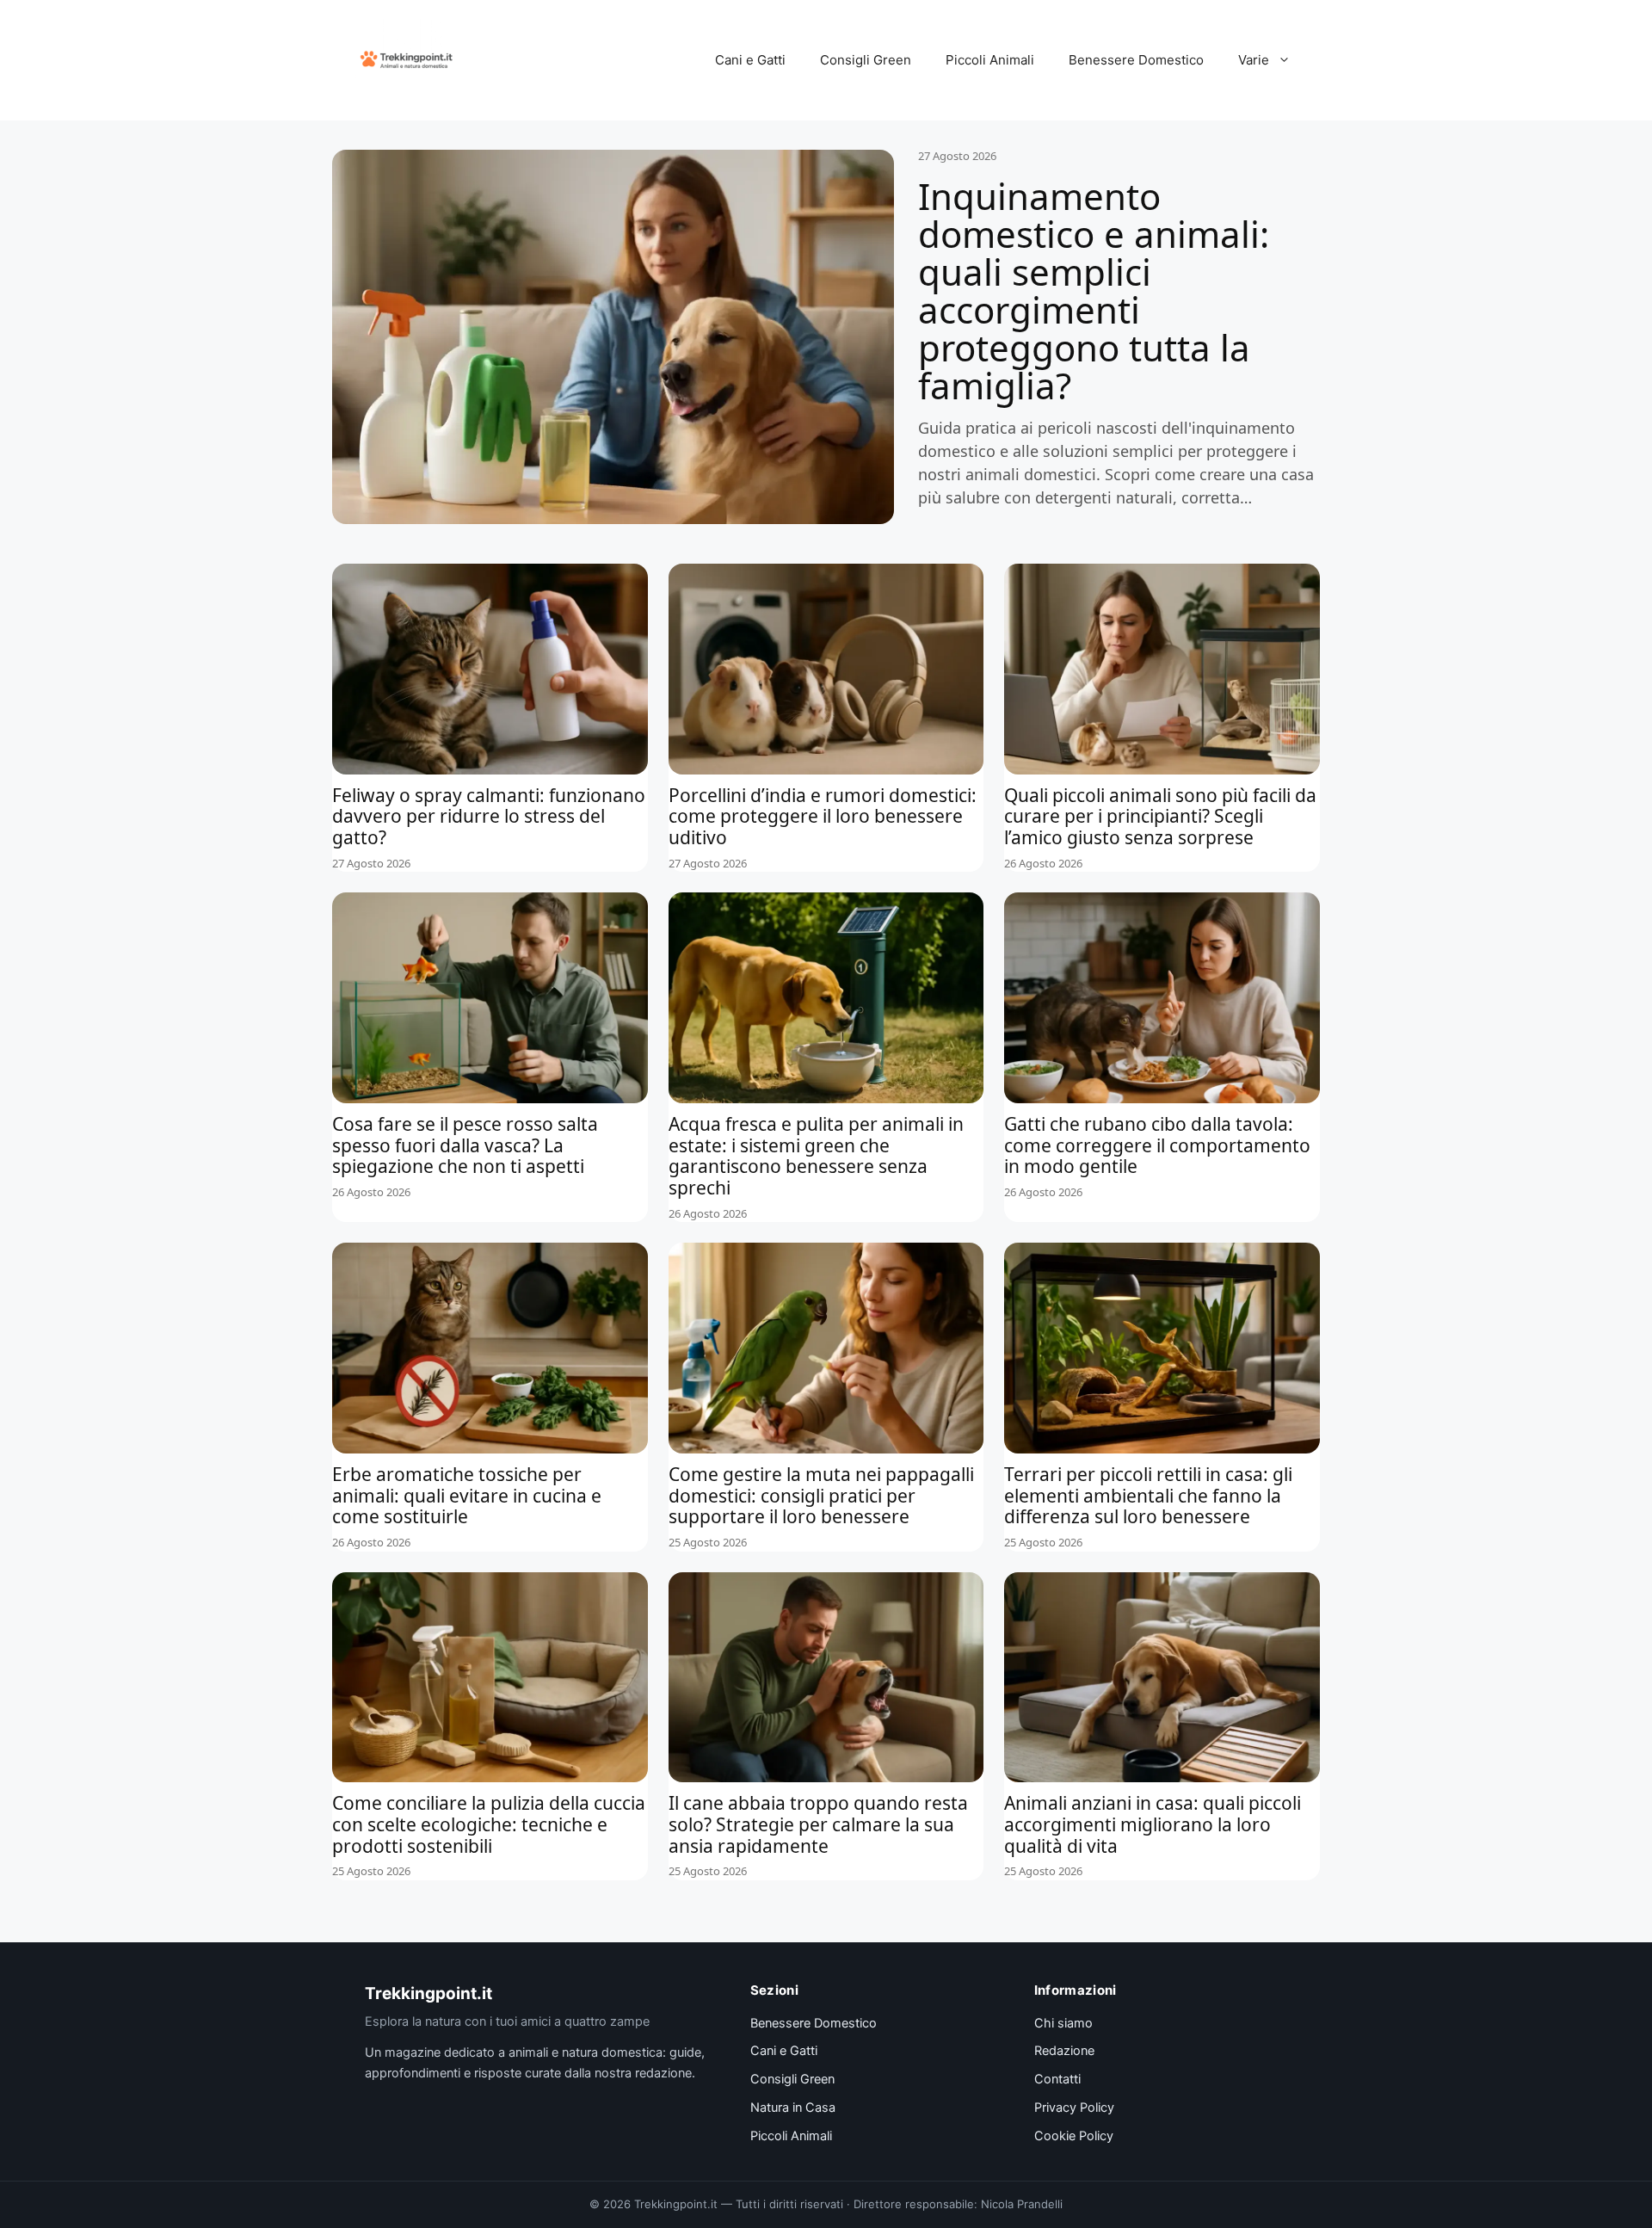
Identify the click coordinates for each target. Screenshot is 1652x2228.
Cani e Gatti (750, 60)
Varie (1254, 60)
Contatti (1057, 2079)
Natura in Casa (793, 2108)
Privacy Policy (1074, 2108)
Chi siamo (1063, 2023)
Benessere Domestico (1136, 60)
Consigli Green (866, 60)
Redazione (1064, 2051)
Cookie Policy (1074, 2136)
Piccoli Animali (990, 60)
